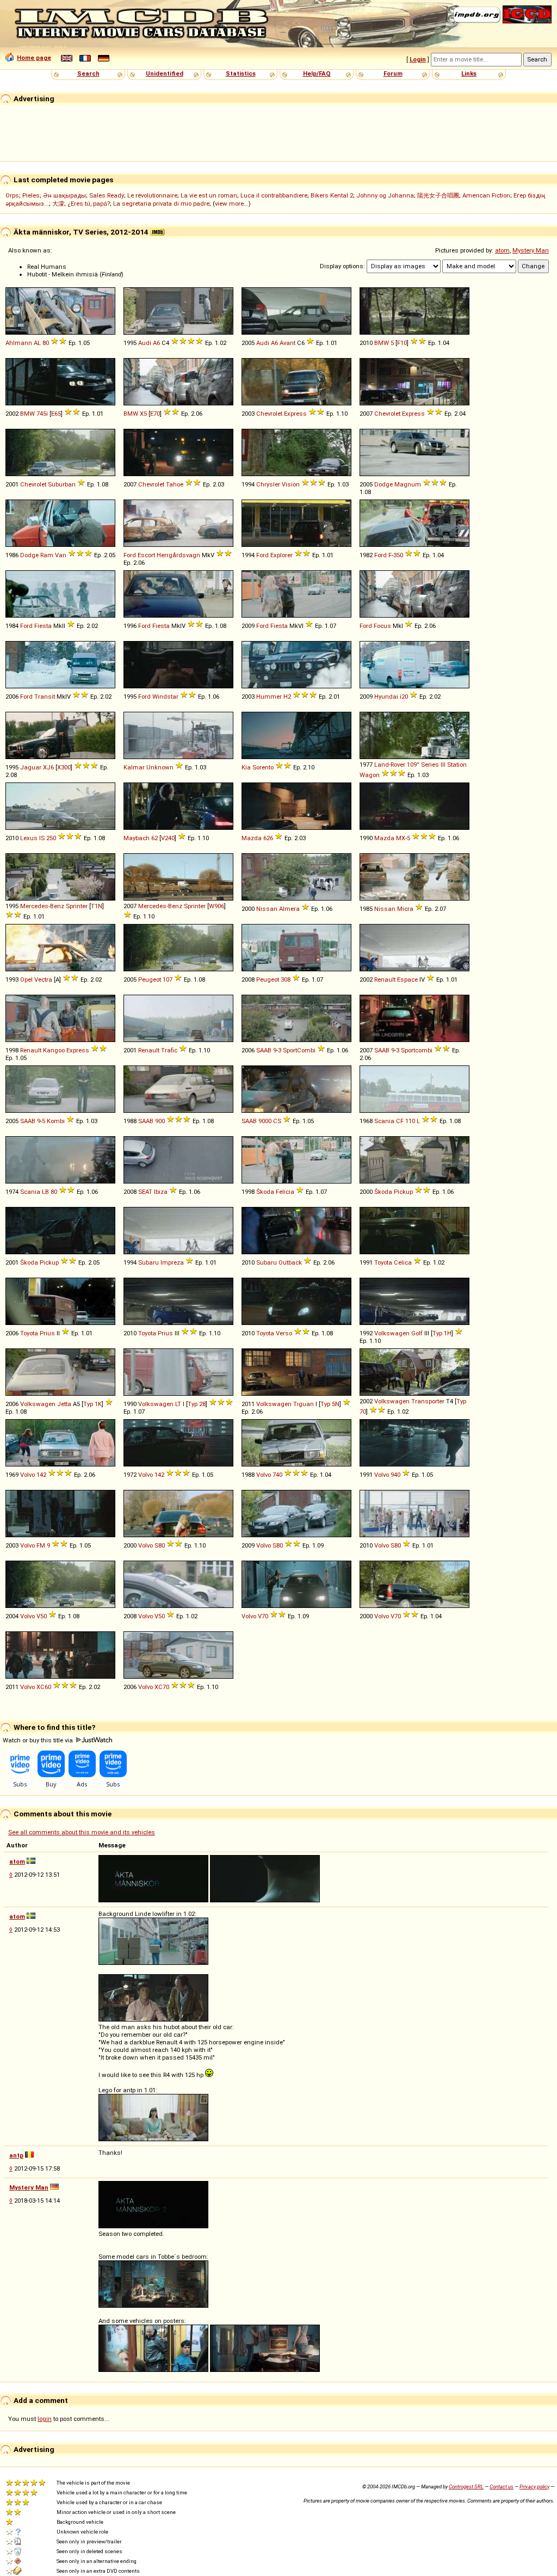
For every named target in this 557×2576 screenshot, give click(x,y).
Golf (417, 1333)
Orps (12, 195)
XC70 (162, 1687)
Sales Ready (107, 195)
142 (41, 1475)
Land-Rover (390, 765)
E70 (155, 414)
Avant (287, 343)
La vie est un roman (209, 195)
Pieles (31, 195)
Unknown (160, 767)
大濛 (58, 204)
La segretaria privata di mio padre (161, 204)
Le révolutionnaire (152, 195)
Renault (385, 979)
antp (16, 2155)
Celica (403, 1262)
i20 (404, 697)
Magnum (408, 484)
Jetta (64, 1404)
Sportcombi (417, 1050)
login (45, 2419)
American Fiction (486, 195)
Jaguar (31, 767)
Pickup (403, 1192)
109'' (413, 765)
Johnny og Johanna (385, 195)
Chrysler (268, 484)
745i (42, 414)
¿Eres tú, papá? (89, 204)
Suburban (62, 484)
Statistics (241, 73)
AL (37, 343)
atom (502, 250)
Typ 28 (197, 1404)
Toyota (383, 1262)
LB (45, 1192)
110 (410, 1121)
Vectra (43, 979)
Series (430, 765)
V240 (168, 838)
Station (457, 765)
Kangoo (54, 1050)
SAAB (264, 1050)
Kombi (56, 1121)
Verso (284, 1333)
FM (41, 1545)
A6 (156, 343)
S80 (160, 1545)
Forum (393, 73)
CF (400, 1121)
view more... (232, 204)
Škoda (265, 1192)
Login (418, 59)
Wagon (370, 775)
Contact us (502, 2486)
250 (51, 838)
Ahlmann (19, 343)
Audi (145, 343)
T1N (97, 906)
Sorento (263, 767)
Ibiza (161, 1192)
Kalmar (134, 767)
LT (178, 1404)
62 (154, 838)
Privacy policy (534, 2486)
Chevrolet (269, 414)
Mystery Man (531, 250)
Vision (291, 484)
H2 (287, 697)
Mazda (252, 838)
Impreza (172, 1262)
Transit (45, 697)
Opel (26, 979)
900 (160, 1121)
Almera (289, 909)
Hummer (269, 697)
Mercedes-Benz (42, 906)
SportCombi (299, 1050)
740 (277, 1475)
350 (398, 555)
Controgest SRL (466, 2486)
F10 (402, 343)
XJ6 (48, 767)
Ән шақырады (64, 195)
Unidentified (165, 73)
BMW (382, 343)
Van (61, 555)
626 (268, 838)
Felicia (285, 1192)
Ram (47, 555)
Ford (130, 555)
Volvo (27, 1475)
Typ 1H (442, 1333)
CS (277, 1121)
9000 (265, 1121)
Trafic (169, 1050)
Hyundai (386, 697)
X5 (143, 414)
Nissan (267, 909)
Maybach (137, 838)
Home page (34, 58)
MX (401, 838)
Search (88, 73)
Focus (382, 626)
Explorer (281, 555)
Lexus (29, 838)
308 (286, 979)
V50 (42, 1616)
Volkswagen (392, 1333)
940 (395, 1475)
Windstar (165, 697)
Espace (407, 979)
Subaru (148, 1262)
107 (168, 979)
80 (46, 343)
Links (469, 73)
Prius (47, 1333)
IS (42, 838)
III (443, 765)
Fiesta (43, 626)
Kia (246, 767)
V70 (263, 1616)
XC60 (44, 1687)
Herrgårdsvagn (178, 555)
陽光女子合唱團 (438, 195)
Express (295, 414)
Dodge (383, 484)
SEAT (145, 1192)
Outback (290, 1262)
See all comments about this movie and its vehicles (82, 1832)
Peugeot (150, 979)
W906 (216, 906)
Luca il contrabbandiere (274, 195)
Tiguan (304, 1404)
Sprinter (77, 906)
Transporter (428, 1401)
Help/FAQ (317, 73)
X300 (64, 767)
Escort (146, 555)
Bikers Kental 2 (332, 195)
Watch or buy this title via (39, 1740)
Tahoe (175, 484)
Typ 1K (92, 1404)
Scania (384, 1121)
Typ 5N (330, 1404)
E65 (56, 414)
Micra (405, 909)
